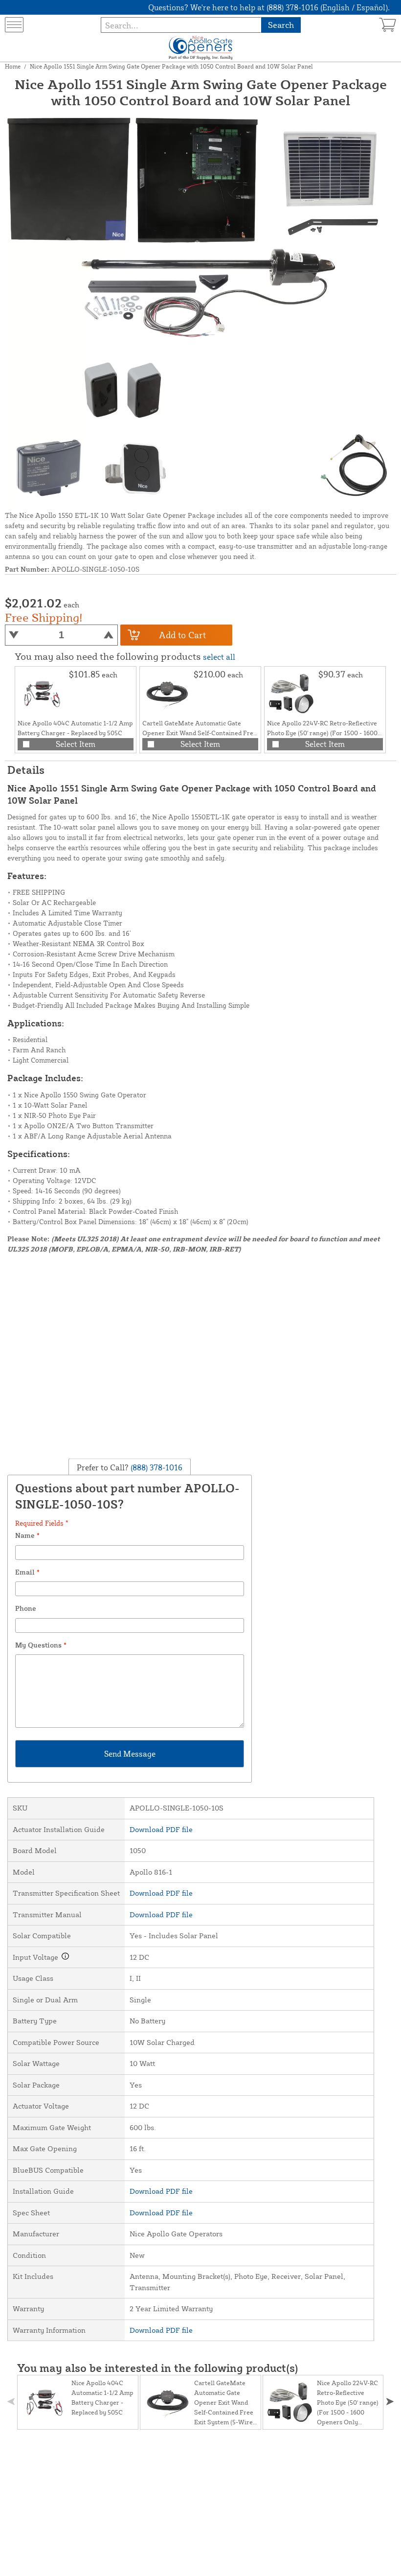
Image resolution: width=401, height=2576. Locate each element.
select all (219, 657)
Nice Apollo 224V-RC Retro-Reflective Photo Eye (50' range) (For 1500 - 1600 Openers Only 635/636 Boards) (322, 733)
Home (13, 66)
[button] (390, 2402)
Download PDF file (161, 1829)
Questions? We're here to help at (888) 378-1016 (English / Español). (269, 7)
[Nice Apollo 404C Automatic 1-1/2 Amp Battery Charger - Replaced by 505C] (42, 694)
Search (281, 25)
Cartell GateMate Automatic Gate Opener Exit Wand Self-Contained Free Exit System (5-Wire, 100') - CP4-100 (200, 733)
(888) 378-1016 (156, 1467)
